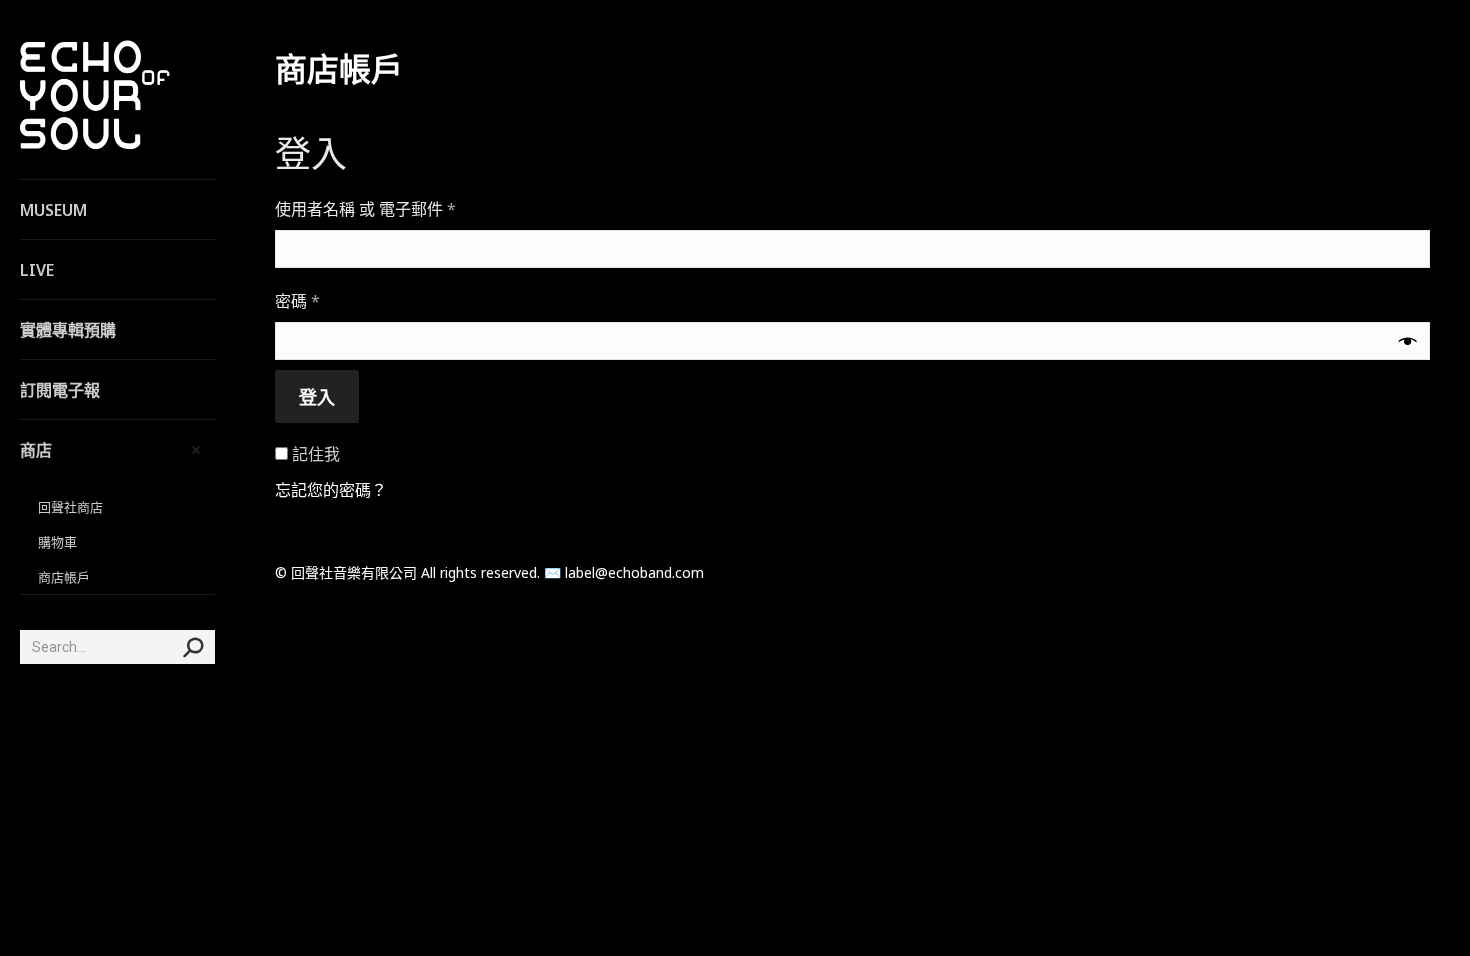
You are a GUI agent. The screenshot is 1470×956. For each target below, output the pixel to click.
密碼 (305, 301)
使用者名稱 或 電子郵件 (373, 209)
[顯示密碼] (1408, 341)
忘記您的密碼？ (331, 490)
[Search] (193, 647)
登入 (317, 397)
